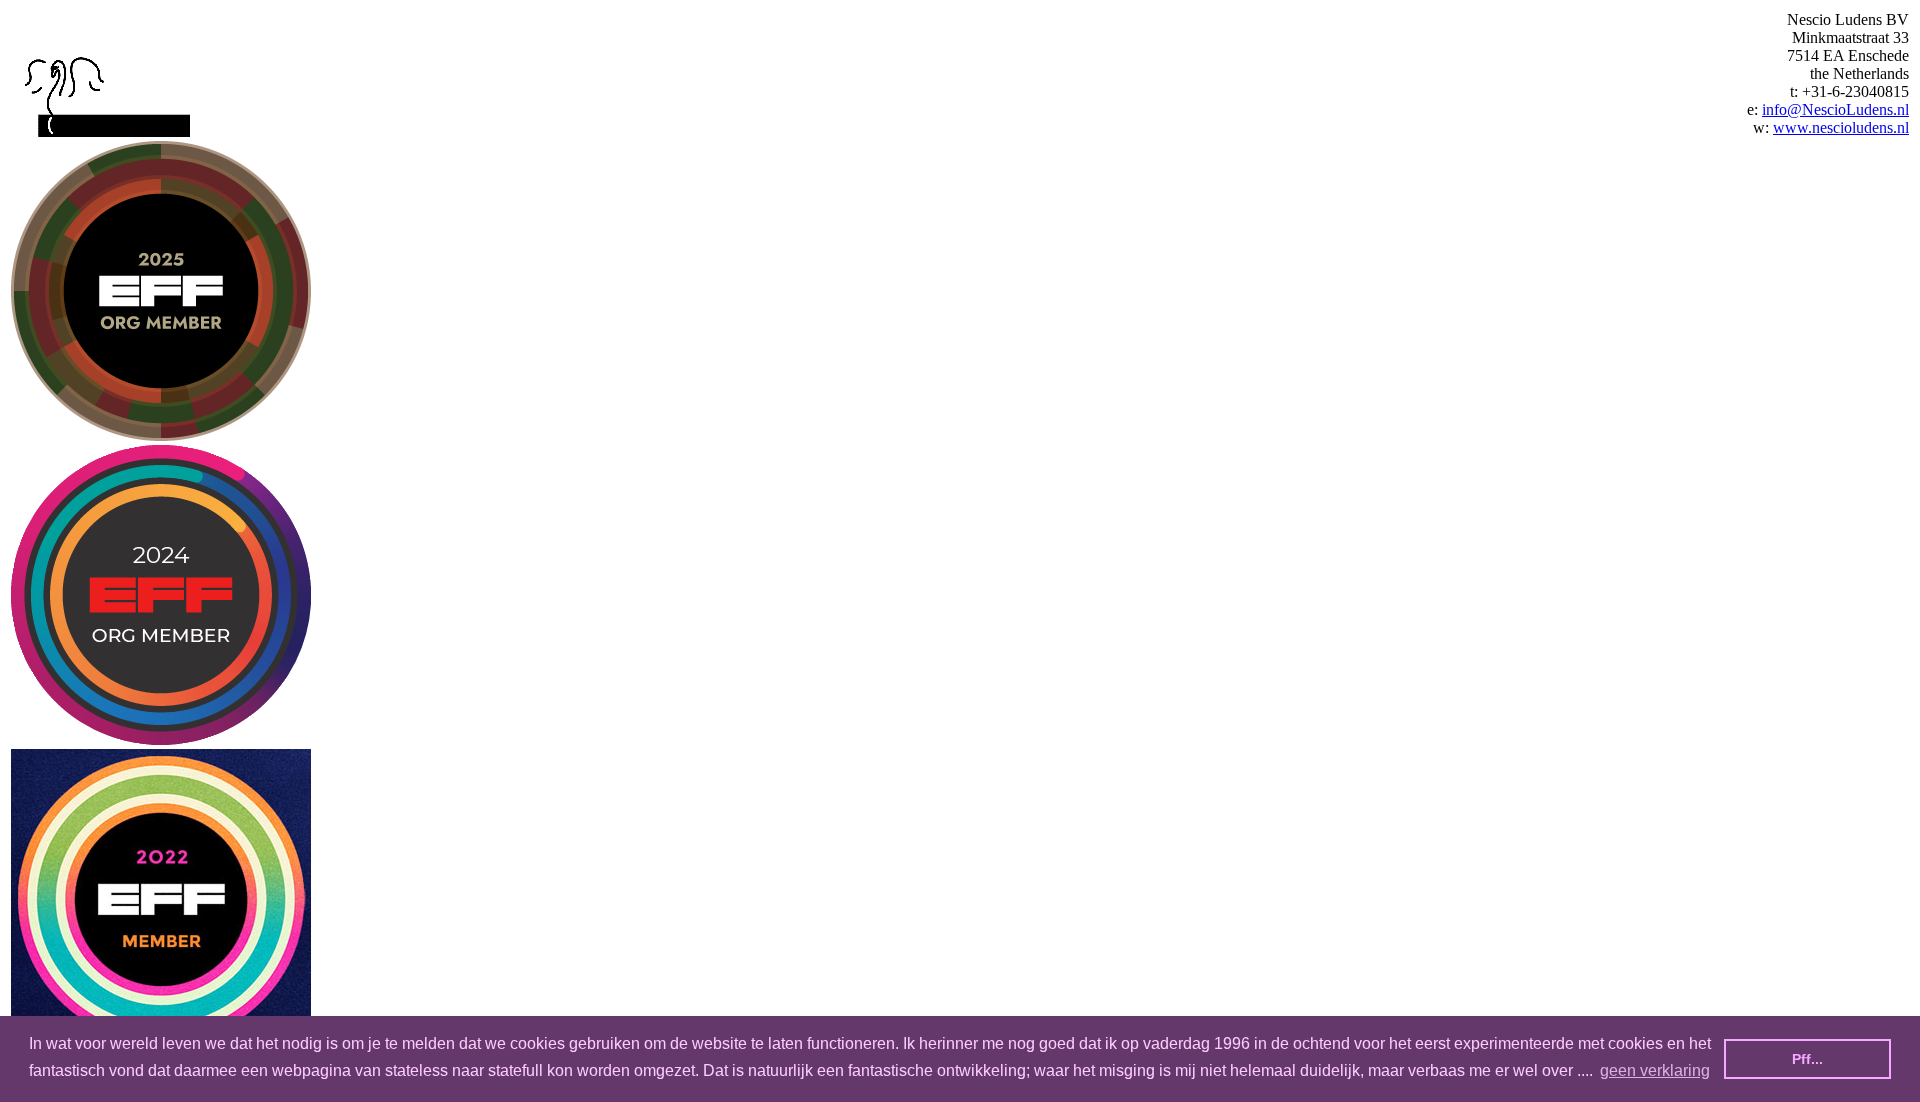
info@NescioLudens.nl (1835, 109)
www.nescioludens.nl (1841, 127)
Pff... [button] (1807, 1059)
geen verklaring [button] (1655, 1070)
